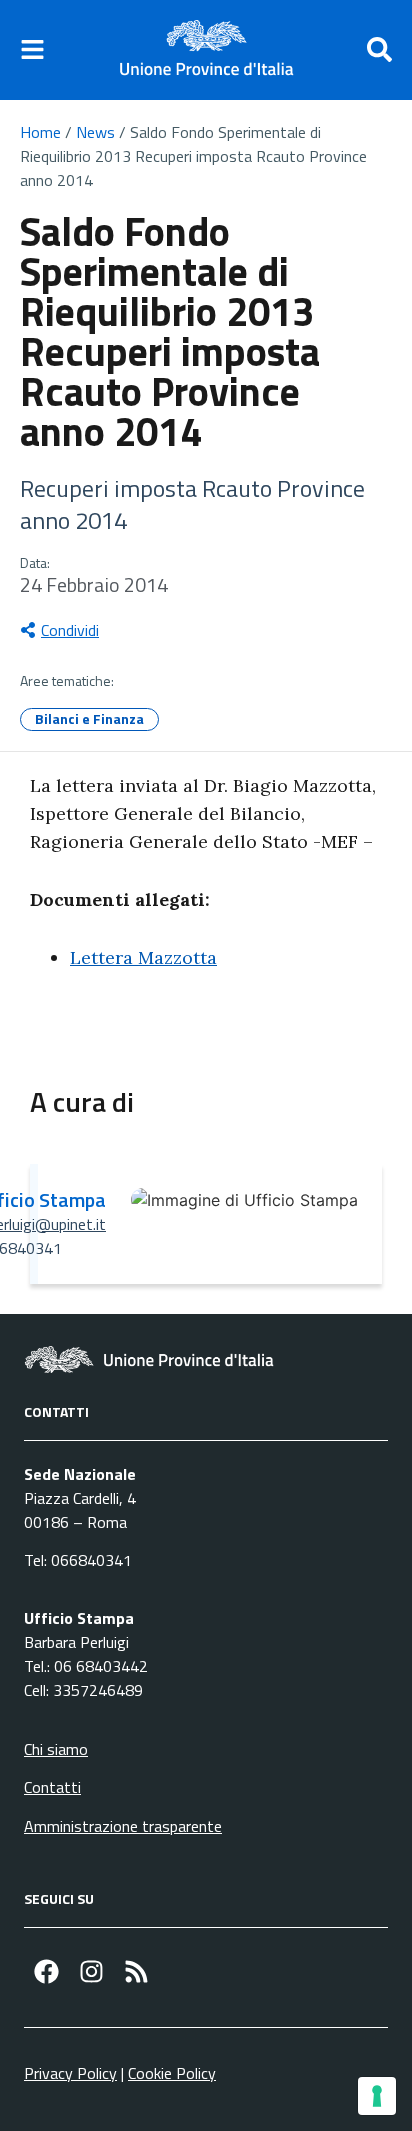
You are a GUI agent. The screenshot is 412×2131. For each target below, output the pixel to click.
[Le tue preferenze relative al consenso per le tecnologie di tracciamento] (377, 2096)
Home (40, 132)
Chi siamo (56, 1749)
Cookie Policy (172, 2073)
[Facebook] (46, 1971)
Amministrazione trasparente (123, 1826)
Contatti (52, 1787)
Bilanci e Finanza (89, 718)
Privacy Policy (70, 2073)
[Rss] (136, 1971)
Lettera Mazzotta (143, 957)
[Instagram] (91, 1971)
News (95, 132)
